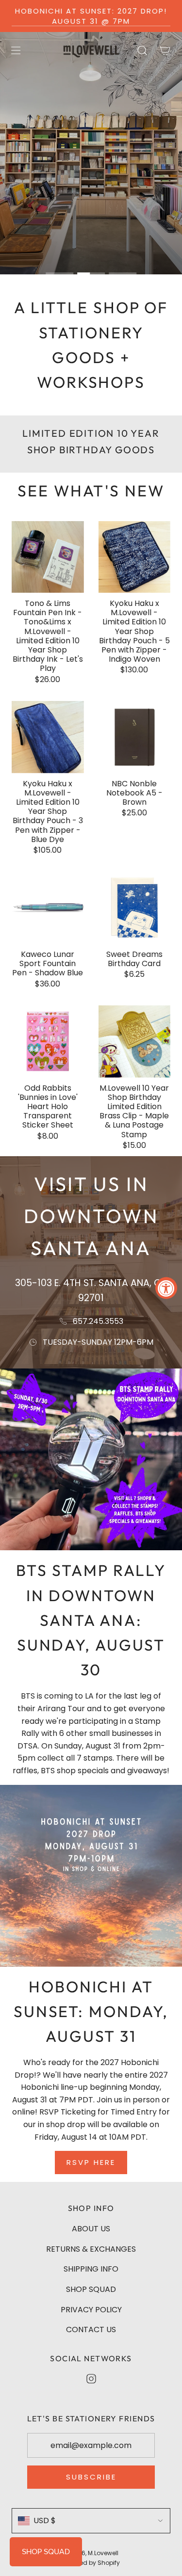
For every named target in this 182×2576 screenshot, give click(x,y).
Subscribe (91, 2477)
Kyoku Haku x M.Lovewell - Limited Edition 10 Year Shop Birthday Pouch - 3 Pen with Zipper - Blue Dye (48, 811)
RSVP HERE (91, 2162)
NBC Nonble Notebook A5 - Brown (134, 793)
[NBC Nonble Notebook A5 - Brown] (135, 737)
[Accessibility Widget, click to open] (166, 1288)
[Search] (142, 50)
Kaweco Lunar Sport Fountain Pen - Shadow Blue (48, 964)
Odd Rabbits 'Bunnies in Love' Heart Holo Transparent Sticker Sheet (48, 1107)
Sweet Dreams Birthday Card (134, 959)
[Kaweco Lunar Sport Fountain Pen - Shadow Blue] (48, 908)
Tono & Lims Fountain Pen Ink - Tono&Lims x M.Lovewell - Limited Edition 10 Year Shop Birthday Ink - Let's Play (48, 636)
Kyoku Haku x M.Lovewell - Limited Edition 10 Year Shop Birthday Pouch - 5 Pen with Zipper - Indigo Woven (134, 631)
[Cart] (165, 50)
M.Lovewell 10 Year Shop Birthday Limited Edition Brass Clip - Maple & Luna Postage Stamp (134, 1111)
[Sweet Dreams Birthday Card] (135, 908)
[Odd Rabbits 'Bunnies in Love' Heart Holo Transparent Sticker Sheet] (48, 1042)
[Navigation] (16, 50)
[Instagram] (91, 2379)
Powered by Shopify (91, 2563)
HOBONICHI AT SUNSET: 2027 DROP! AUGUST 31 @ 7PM (91, 16)
